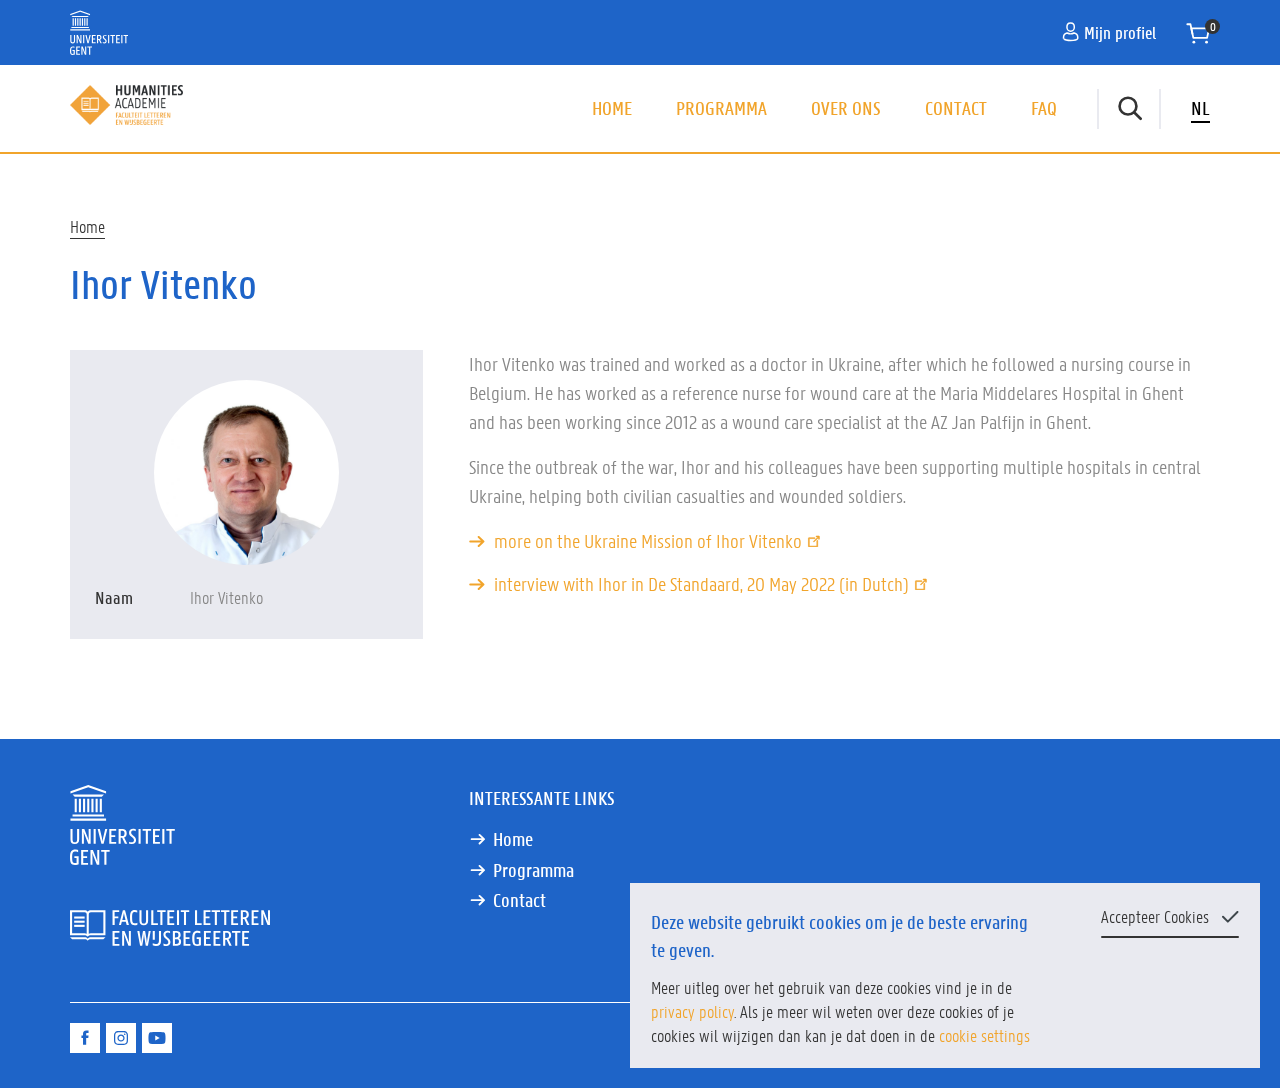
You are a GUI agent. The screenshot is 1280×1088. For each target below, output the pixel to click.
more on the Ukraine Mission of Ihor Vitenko (648, 541)
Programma (721, 108)
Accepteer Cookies (1155, 916)
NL (1200, 108)
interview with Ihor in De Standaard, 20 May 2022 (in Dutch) (701, 584)
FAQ (1044, 108)
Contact (956, 108)
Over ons (846, 108)
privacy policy (692, 1011)
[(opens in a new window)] (85, 1038)
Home (612, 108)
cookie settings (984, 1035)
